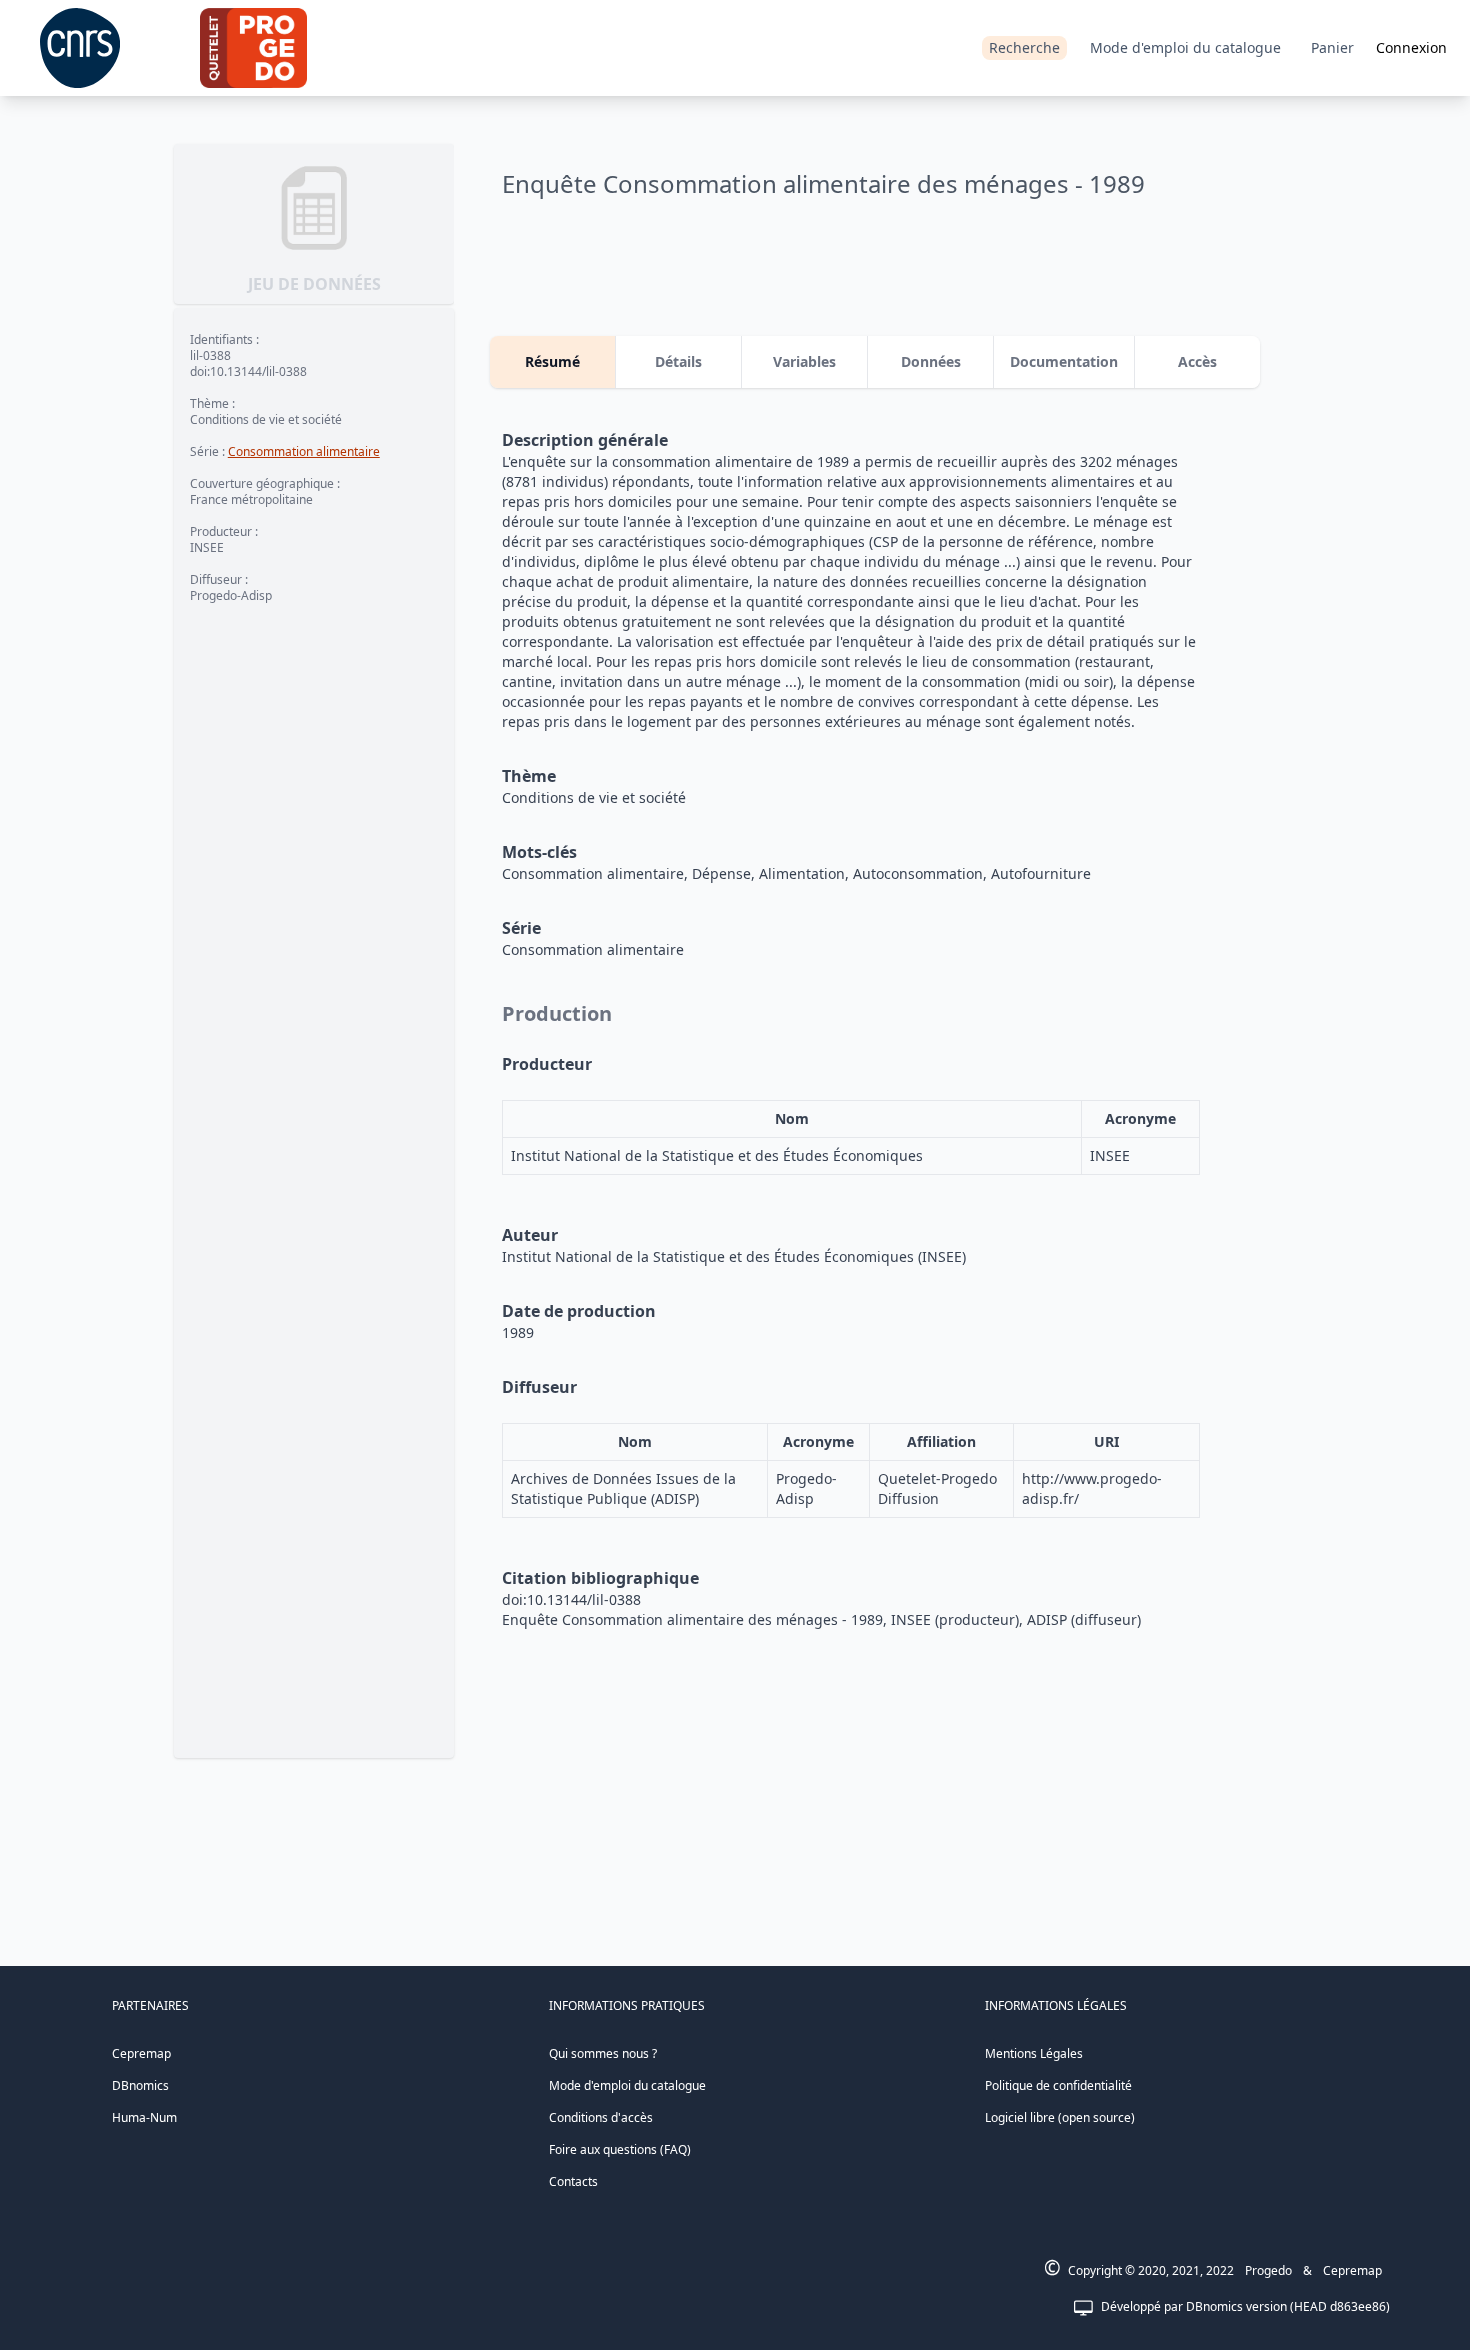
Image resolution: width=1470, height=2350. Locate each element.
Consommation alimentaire (304, 451)
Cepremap (141, 2053)
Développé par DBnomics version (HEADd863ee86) (1245, 2306)
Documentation (1064, 361)
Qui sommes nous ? (603, 2053)
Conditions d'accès (601, 2117)
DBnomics (140, 2085)
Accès (1197, 361)
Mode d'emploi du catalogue (1185, 47)
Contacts (573, 2181)
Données (931, 361)
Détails (678, 361)
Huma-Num (144, 2117)
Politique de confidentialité (1058, 2085)
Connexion (1411, 47)
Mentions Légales (1034, 2053)
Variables (804, 361)
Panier (1332, 47)
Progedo (1268, 2270)
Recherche (1024, 47)
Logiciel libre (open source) (1060, 2117)
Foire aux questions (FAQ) (620, 2149)
